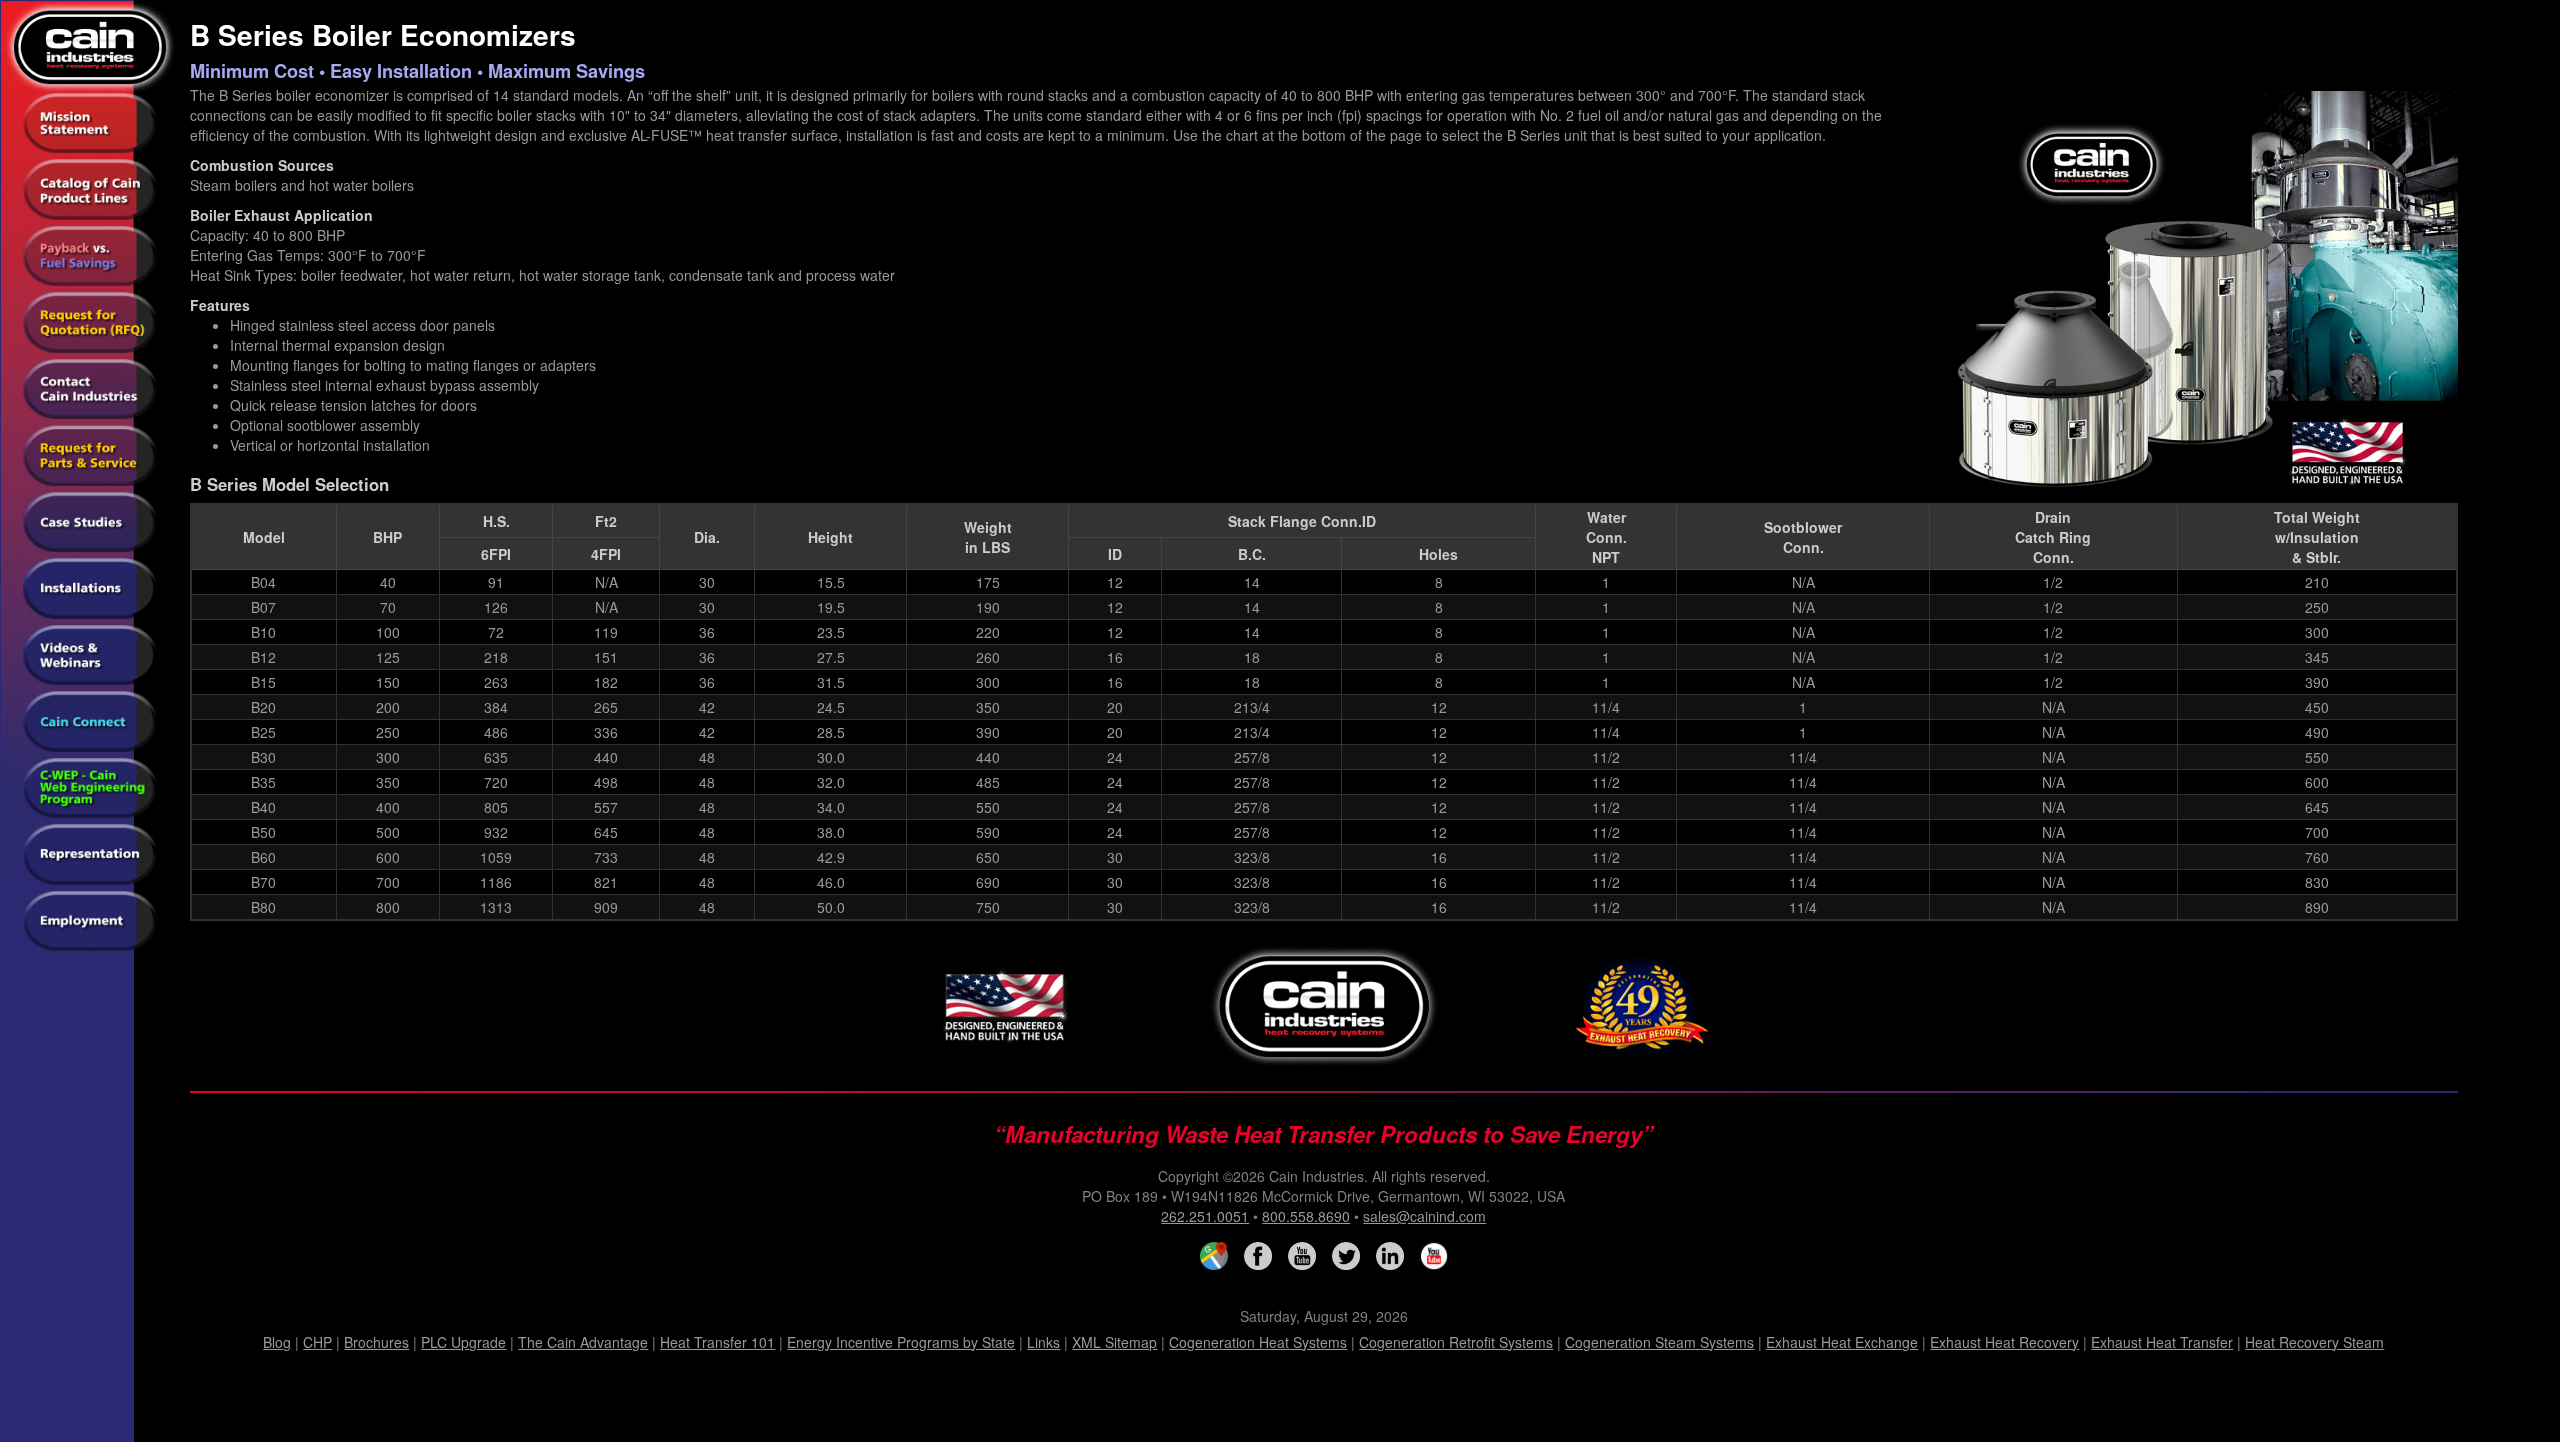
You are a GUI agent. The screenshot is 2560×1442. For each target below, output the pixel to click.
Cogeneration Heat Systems (1258, 1342)
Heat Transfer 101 (717, 1342)
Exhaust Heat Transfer (2162, 1342)
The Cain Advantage (583, 1342)
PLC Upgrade (463, 1342)
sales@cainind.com (1424, 1216)
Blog (277, 1342)
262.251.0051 (1205, 1216)
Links (1043, 1342)
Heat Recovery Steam (2314, 1342)
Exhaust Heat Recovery (2004, 1342)
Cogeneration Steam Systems (1659, 1342)
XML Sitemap (1114, 1342)
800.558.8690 (1306, 1216)
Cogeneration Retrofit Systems (1456, 1342)
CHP (317, 1342)
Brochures (376, 1342)
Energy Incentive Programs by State (901, 1342)
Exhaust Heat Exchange (1842, 1342)
